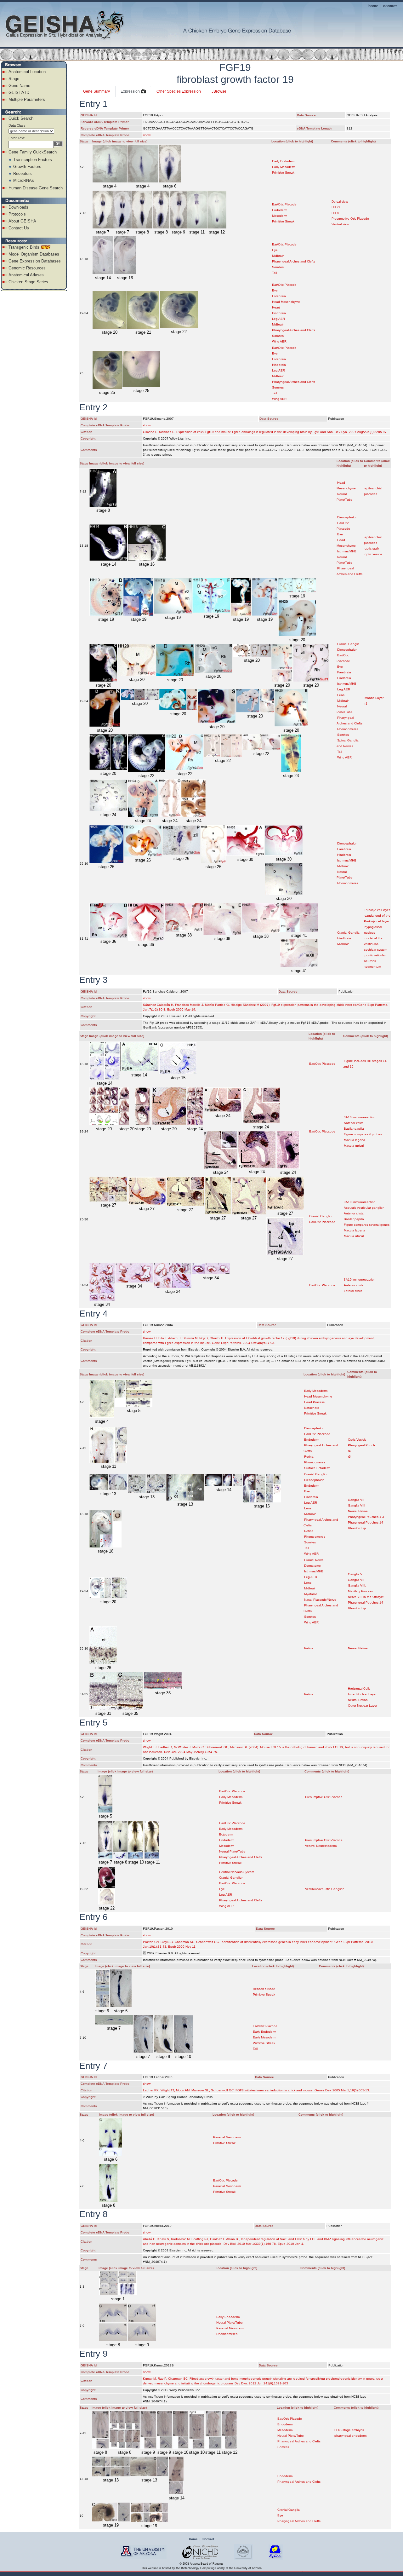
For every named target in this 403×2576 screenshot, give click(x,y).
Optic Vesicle (357, 1440)
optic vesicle (373, 554)
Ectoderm (226, 1834)
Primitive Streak (283, 173)
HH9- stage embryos (349, 2430)
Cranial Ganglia (348, 644)
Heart (276, 307)
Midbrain (278, 256)
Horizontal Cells (359, 1689)
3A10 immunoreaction (360, 1117)
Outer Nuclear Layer (363, 1706)
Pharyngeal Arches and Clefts (294, 261)
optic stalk (372, 548)
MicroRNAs (24, 180)
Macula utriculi (354, 1146)
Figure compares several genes (367, 1225)
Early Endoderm (284, 161)
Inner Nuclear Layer (362, 1694)
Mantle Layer (374, 698)
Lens (341, 695)
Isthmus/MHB (347, 551)
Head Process (314, 1402)
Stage (14, 79)
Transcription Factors (33, 160)
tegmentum (373, 967)
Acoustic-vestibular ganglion (364, 1208)
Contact (208, 2539)
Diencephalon (347, 517)
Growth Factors (27, 167)
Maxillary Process (360, 1591)
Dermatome (312, 1566)
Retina (309, 1457)
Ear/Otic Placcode (322, 1064)
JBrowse (219, 91)
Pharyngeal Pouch (361, 1445)
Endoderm (280, 210)
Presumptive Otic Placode (350, 219)
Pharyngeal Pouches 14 (366, 1522)
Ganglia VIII (357, 1505)
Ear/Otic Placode (284, 204)
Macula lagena (355, 1140)
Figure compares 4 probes (363, 1134)
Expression (131, 91)
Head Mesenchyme (286, 302)
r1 (366, 703)
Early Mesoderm (284, 167)
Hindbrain (279, 313)
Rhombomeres (348, 729)
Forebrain (279, 296)
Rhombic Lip (357, 1528)
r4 (349, 1451)
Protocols (17, 214)
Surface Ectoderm (317, 1468)
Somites (278, 267)
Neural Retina (358, 1511)
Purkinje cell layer (377, 910)
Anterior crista (354, 1123)
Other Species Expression (179, 91)
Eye (275, 250)
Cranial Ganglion (321, 1216)
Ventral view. (341, 224)
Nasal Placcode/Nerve (320, 1600)
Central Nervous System (237, 1872)
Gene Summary (96, 91)
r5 (349, 1457)
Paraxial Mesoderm (227, 2137)
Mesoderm (280, 216)
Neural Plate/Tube (232, 1851)
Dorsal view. (340, 202)
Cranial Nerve (314, 1560)
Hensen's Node (264, 1989)
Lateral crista (353, 1291)
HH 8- (336, 213)
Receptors (23, 173)
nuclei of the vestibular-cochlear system (376, 944)
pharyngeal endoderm (350, 2436)
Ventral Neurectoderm (321, 1846)
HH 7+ (336, 207)
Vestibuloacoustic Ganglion (325, 1889)
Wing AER (279, 341)
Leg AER (278, 319)
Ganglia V (355, 1574)
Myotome (311, 1594)
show (147, 135)
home (373, 6)
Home (193, 2539)
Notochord (312, 1408)
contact (390, 6)
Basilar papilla (354, 1129)
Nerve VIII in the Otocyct (366, 1597)
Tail (274, 273)
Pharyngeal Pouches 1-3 (366, 1517)
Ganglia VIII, (357, 1585)
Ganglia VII (356, 1500)
